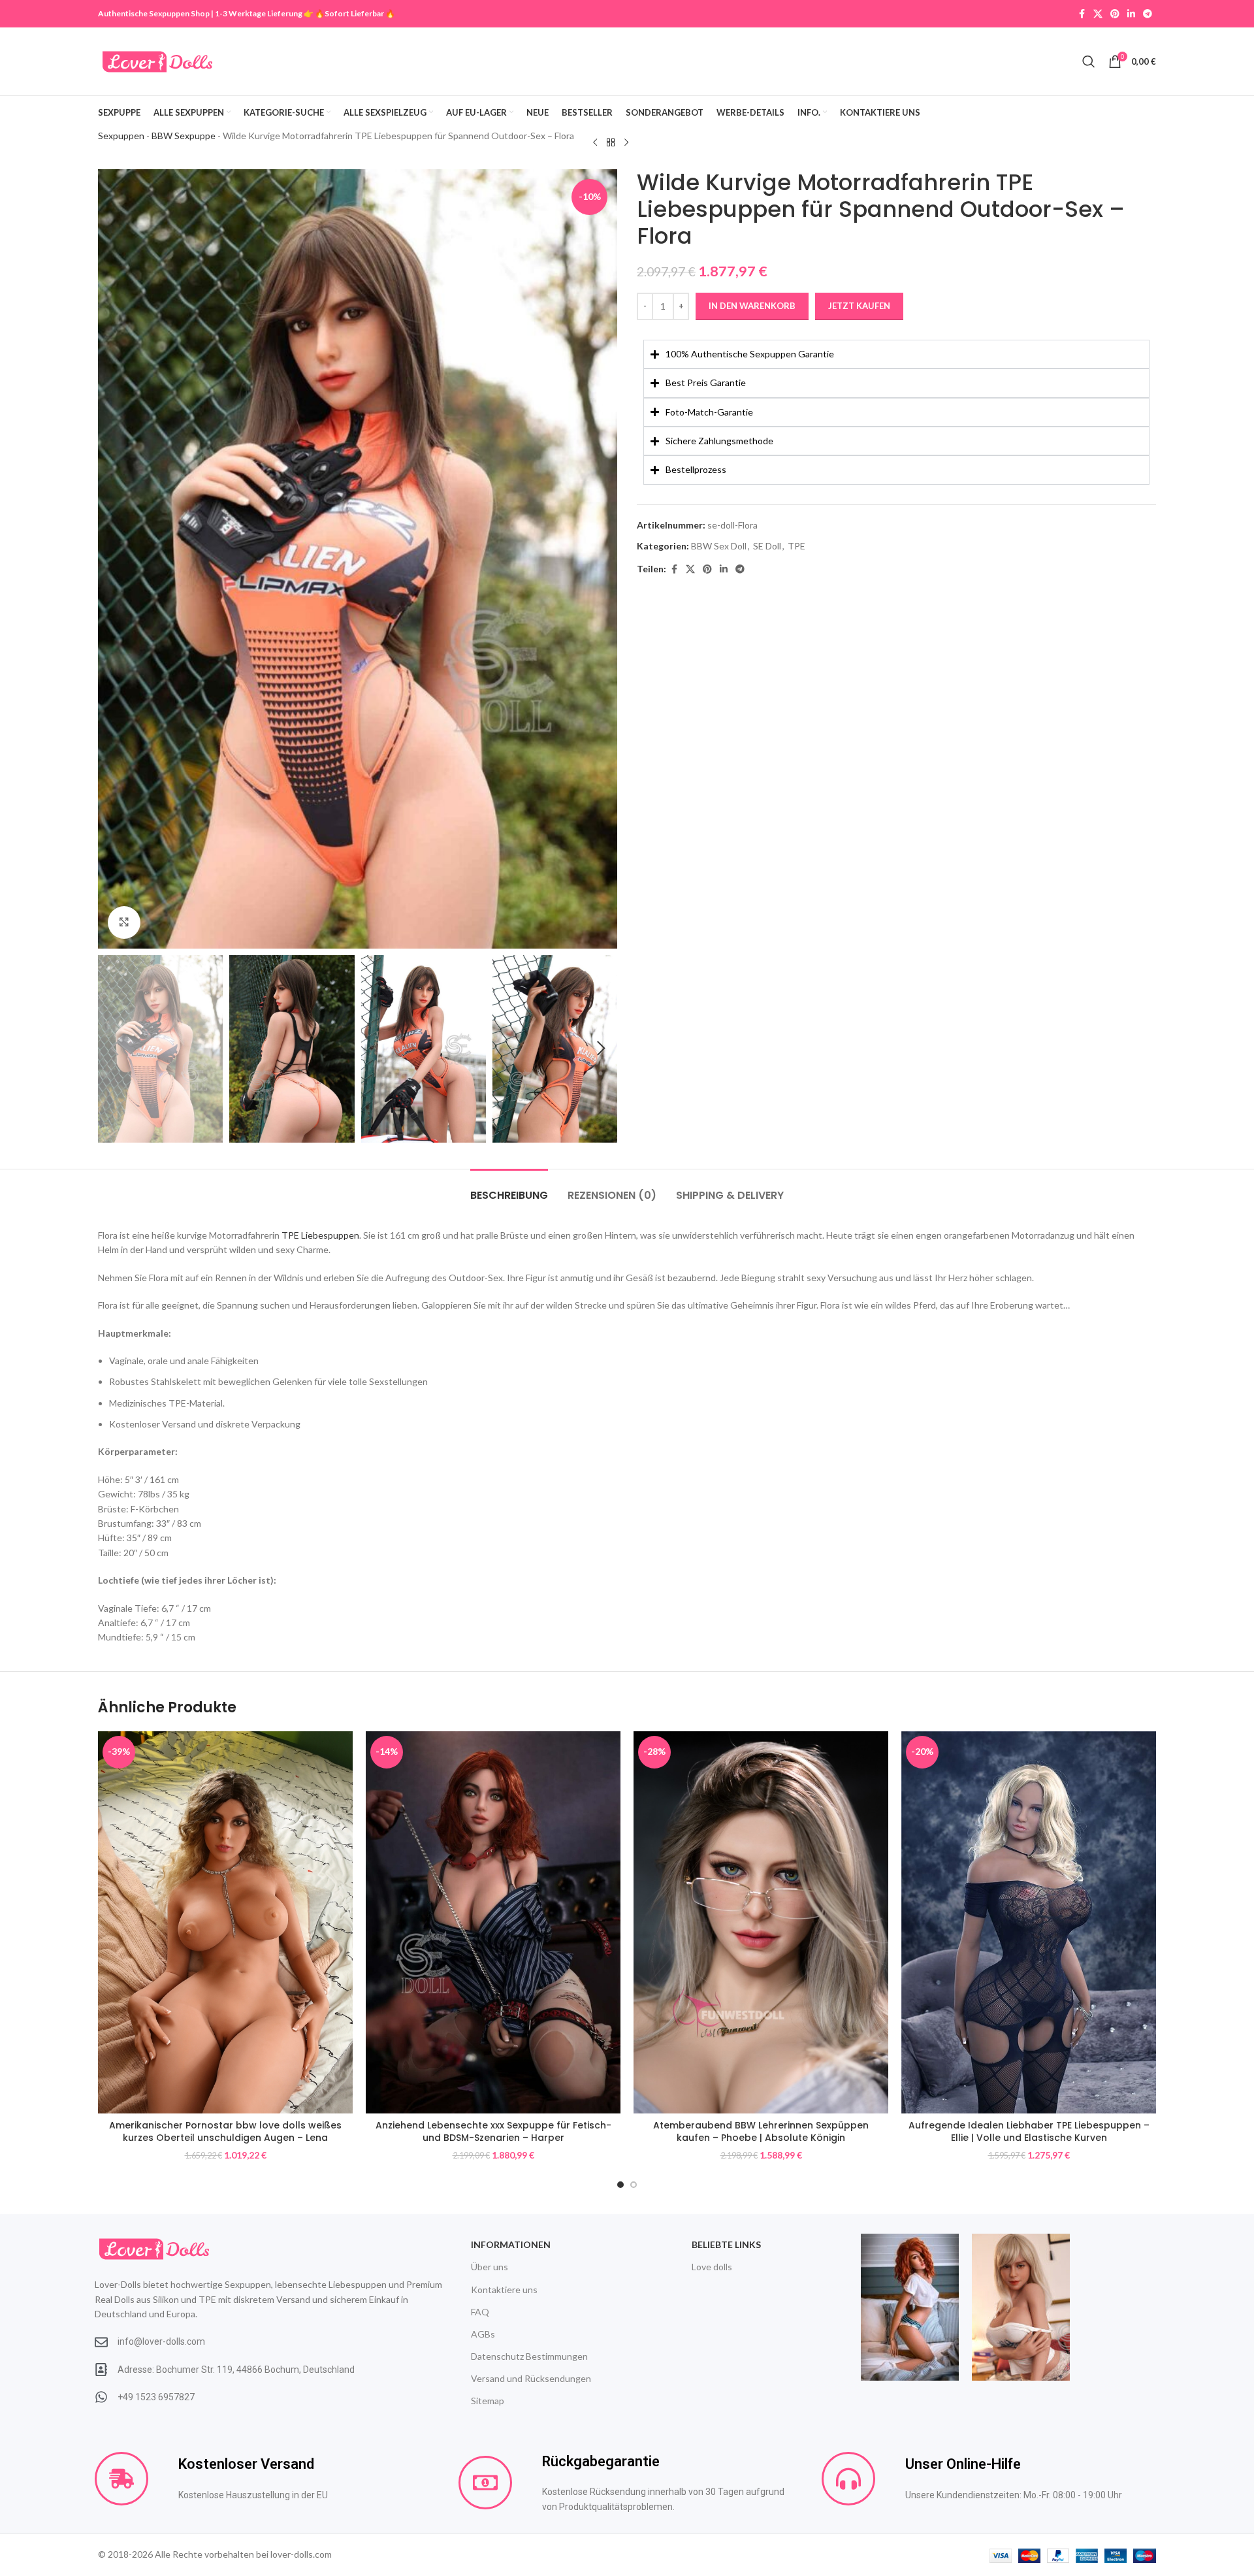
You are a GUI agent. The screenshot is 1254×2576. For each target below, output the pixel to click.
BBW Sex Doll (719, 546)
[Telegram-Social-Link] (1148, 14)
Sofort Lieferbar (354, 13)
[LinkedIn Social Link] (1131, 14)
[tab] (509, 1189)
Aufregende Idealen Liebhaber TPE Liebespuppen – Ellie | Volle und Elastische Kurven (1029, 2132)
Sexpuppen (121, 136)
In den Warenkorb (752, 306)
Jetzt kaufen (859, 306)
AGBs (483, 2334)
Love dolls (712, 2267)
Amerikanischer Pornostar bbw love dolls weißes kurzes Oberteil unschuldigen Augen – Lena (225, 2132)
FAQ (480, 2312)
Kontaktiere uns (504, 2290)
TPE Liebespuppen (320, 1235)
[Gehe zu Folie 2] (634, 2185)
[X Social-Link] (1098, 14)
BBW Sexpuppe (184, 136)
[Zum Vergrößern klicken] (124, 922)
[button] (114, 1049)
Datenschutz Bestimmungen (529, 2356)
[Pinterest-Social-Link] (1115, 14)
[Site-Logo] (157, 60)
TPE (796, 546)
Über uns (490, 2267)
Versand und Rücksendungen (531, 2378)
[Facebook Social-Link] (1082, 14)
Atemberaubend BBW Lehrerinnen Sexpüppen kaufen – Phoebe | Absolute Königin (761, 2132)
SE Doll (767, 546)
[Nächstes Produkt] (626, 142)
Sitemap (488, 2401)
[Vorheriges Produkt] (595, 142)
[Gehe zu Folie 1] (620, 2185)
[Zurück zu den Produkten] (611, 142)
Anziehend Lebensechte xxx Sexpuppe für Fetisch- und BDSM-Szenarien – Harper (493, 2132)
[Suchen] (1089, 61)
